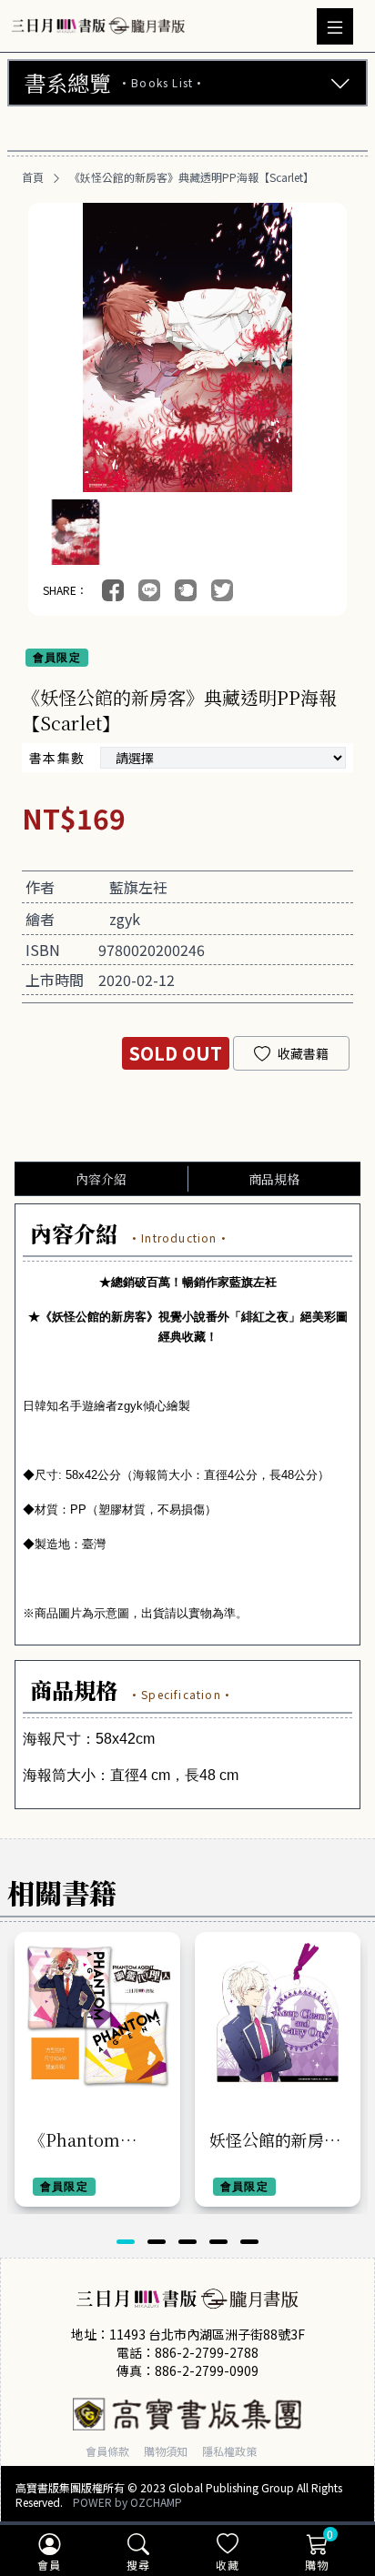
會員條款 (107, 2451)
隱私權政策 (229, 2451)
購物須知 (166, 2451)
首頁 (33, 177)
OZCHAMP (156, 2502)
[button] (126, 2242)
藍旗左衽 (138, 887)
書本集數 (57, 758)
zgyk (125, 919)
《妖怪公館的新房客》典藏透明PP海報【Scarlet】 (192, 177)
